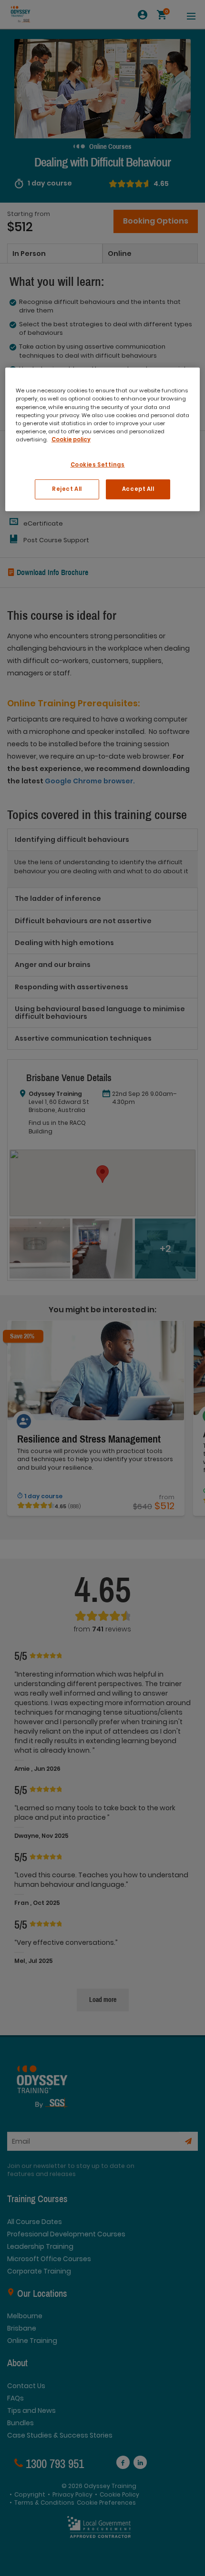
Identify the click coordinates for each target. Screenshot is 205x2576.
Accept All (138, 489)
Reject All (67, 489)
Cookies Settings (98, 465)
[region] (103, 439)
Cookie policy (71, 439)
